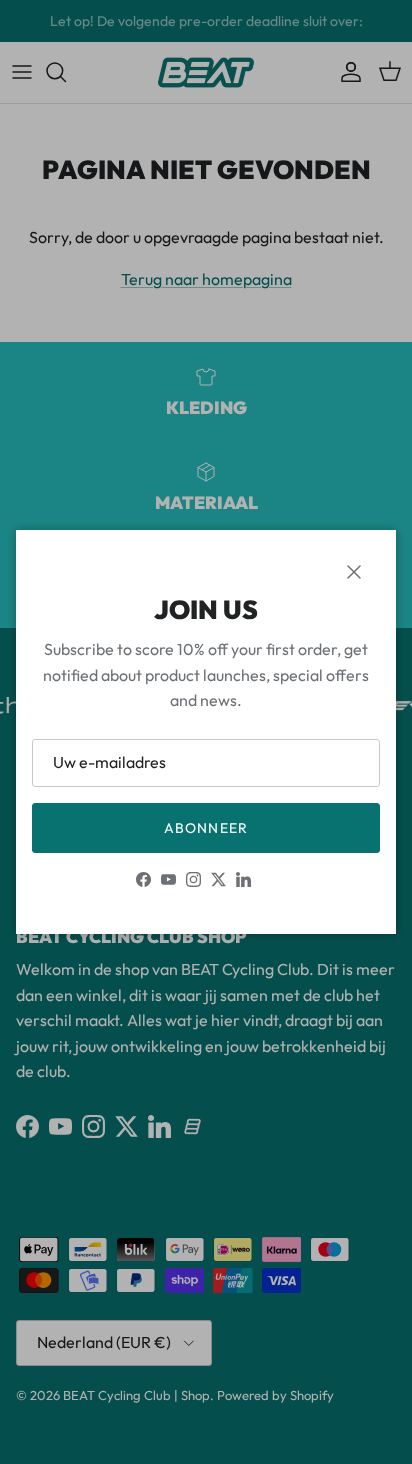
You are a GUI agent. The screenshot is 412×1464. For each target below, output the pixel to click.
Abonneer (206, 828)
